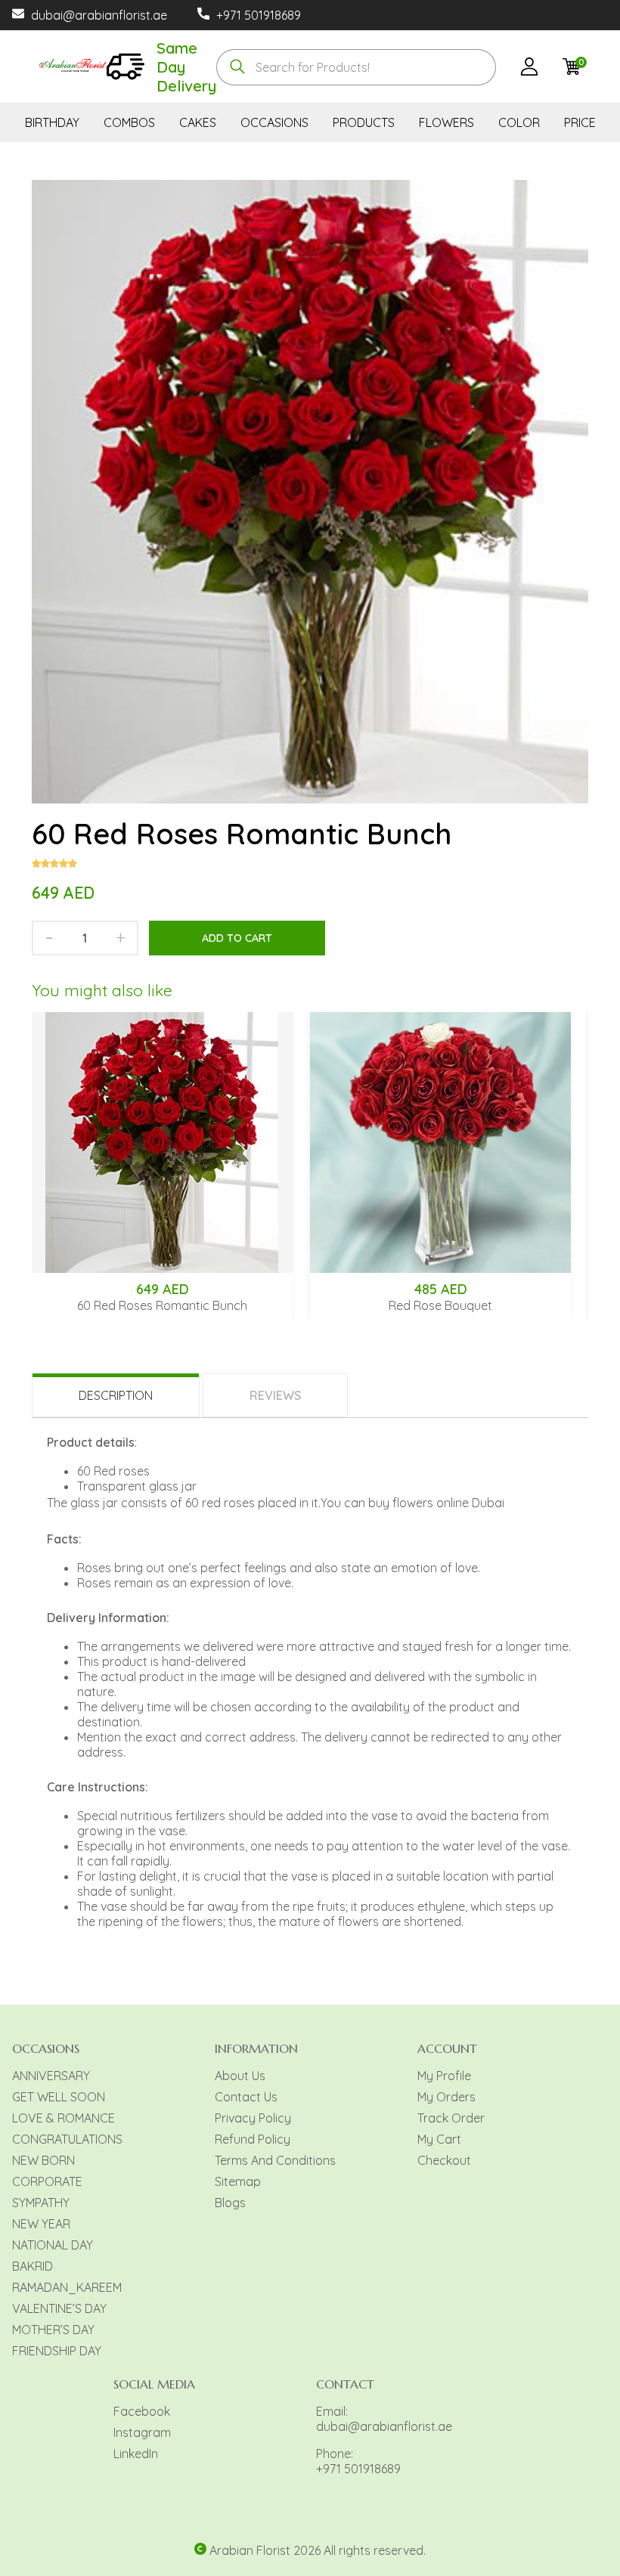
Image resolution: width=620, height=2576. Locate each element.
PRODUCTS (364, 122)
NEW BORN (43, 2160)
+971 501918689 (259, 15)
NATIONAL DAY (53, 2245)
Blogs (230, 2203)
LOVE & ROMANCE (64, 2118)
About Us (240, 2076)
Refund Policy (253, 2139)
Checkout (444, 2160)
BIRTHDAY (52, 122)
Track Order (451, 2118)
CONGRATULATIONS (67, 2139)
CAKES (198, 122)
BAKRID (33, 2266)
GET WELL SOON (59, 2097)
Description (116, 1395)
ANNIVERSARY (51, 2076)
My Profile (444, 2076)
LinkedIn (136, 2454)
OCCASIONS (274, 122)
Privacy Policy (253, 2118)
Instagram (142, 2432)
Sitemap (238, 2181)
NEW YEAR (41, 2224)
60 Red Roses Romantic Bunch (162, 1305)
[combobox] (356, 67)
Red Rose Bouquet (440, 1305)
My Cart (439, 2139)
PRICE (580, 122)
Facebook (142, 2411)
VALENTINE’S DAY (59, 2308)
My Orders (446, 2097)
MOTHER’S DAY (53, 2330)
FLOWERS (446, 122)
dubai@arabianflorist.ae (99, 15)
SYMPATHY (41, 2203)
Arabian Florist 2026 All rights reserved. (318, 2550)
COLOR (519, 122)
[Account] (529, 69)
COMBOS (129, 122)
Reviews (275, 1395)
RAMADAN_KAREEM (67, 2287)
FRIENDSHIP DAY (57, 2351)
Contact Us (246, 2097)
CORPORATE (47, 2181)
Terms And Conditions (275, 2160)
